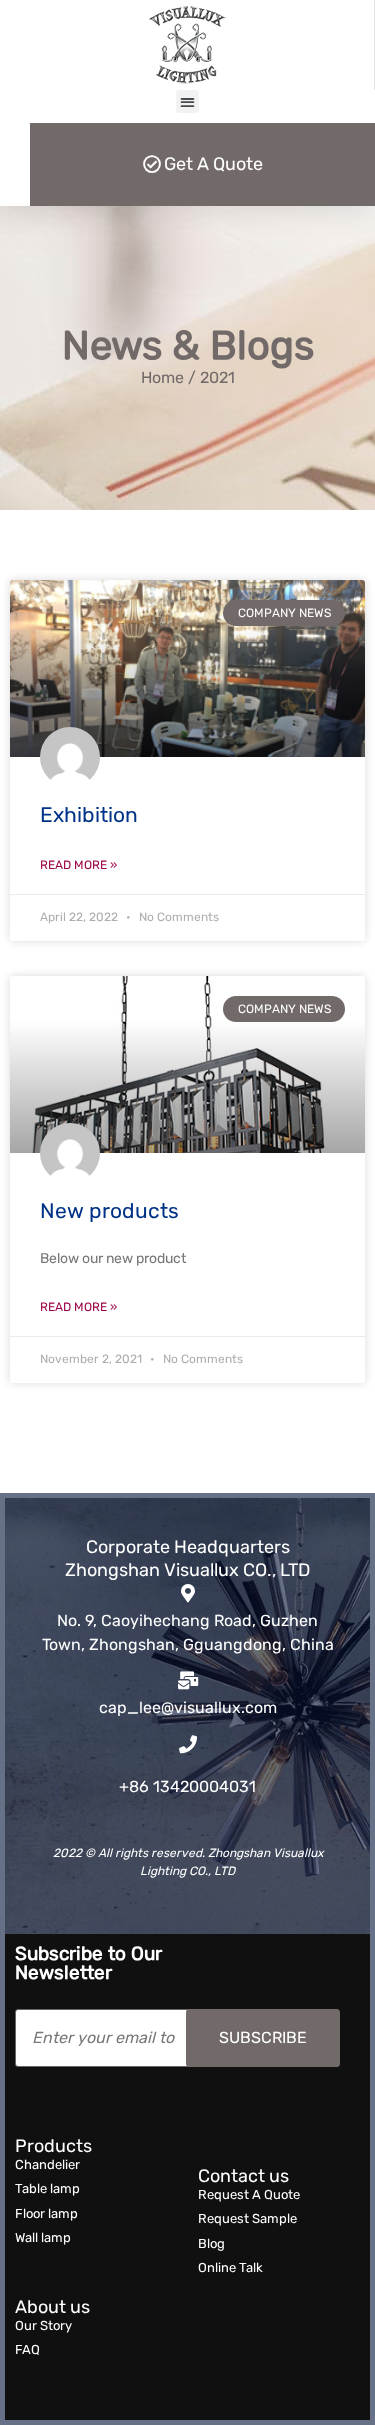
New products (109, 1210)
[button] (187, 101)
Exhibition (89, 814)
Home (162, 377)
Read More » (78, 865)
